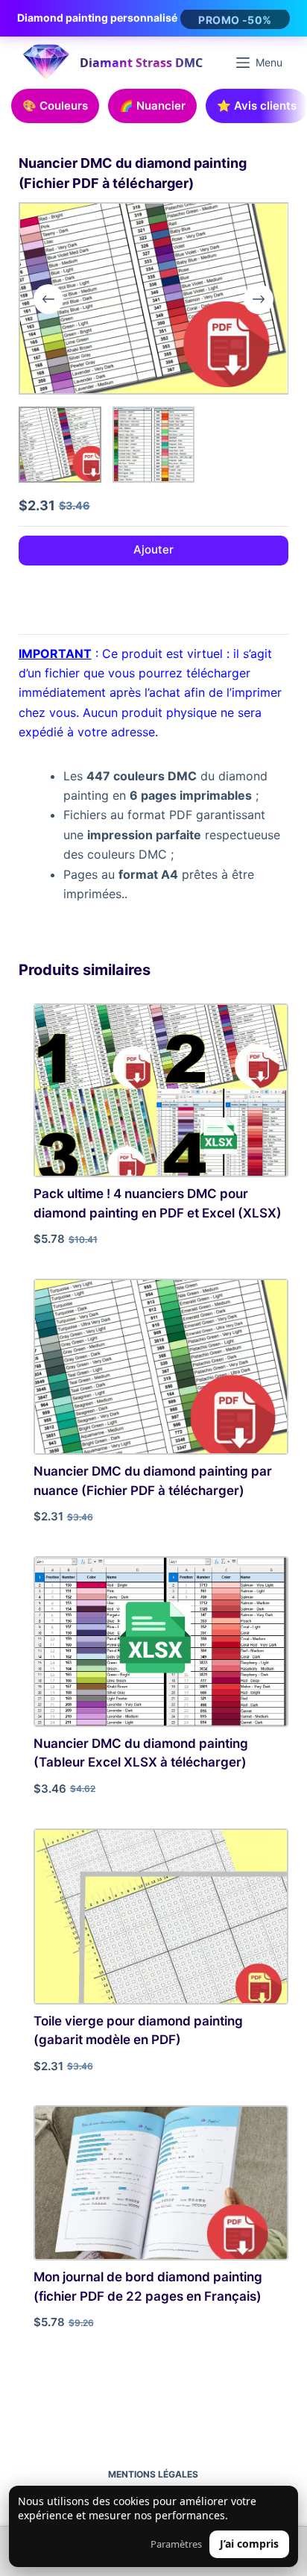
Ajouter (153, 549)
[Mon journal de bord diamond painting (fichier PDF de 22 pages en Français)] (161, 2183)
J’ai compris (249, 2544)
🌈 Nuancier (152, 106)
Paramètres (176, 2544)
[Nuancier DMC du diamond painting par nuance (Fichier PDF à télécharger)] (161, 1367)
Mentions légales (153, 2474)
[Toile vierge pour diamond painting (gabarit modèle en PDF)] (161, 1917)
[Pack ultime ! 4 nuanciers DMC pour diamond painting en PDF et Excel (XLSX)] (161, 1090)
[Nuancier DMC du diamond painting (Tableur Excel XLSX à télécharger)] (161, 1642)
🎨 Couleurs (55, 106)
